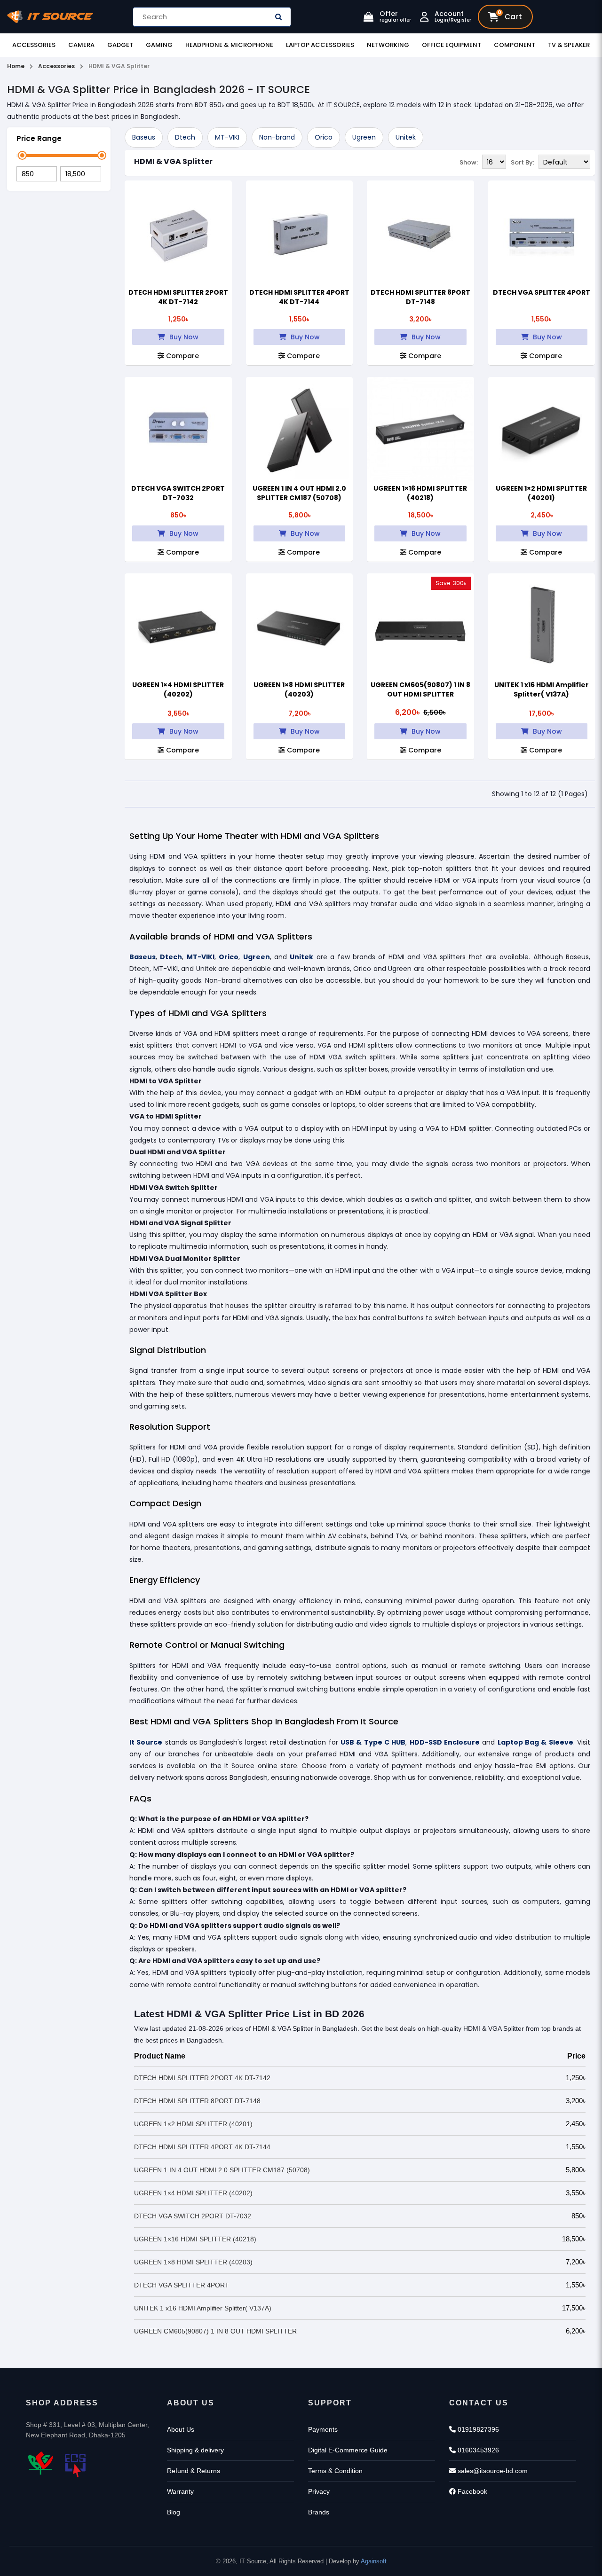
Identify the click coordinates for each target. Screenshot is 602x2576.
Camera (81, 45)
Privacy (319, 2491)
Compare (182, 356)
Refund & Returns (194, 2471)
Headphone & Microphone (229, 45)
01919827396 (477, 2429)
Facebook (471, 2491)
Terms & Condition (335, 2471)
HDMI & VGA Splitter (173, 161)
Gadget (120, 45)
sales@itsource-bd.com (492, 2471)
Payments (323, 2429)
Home (16, 66)
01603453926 (477, 2450)
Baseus (144, 137)
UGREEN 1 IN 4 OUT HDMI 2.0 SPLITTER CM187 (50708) (299, 493)
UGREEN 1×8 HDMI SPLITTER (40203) (299, 689)
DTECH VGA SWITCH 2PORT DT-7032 (178, 493)
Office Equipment (451, 45)
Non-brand (277, 137)
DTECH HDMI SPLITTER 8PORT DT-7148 (420, 297)
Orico (324, 137)
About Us (181, 2429)
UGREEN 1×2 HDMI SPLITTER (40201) (541, 493)
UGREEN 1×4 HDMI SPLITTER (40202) (178, 689)
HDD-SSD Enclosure (445, 1742)
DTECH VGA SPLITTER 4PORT (542, 292)
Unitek (406, 137)
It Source (146, 1742)
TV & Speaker (569, 45)
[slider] (22, 155)
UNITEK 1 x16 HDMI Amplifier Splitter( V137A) (542, 689)
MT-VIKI (227, 137)
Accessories (34, 45)
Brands (319, 2512)
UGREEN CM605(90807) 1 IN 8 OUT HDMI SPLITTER (420, 689)
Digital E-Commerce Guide (348, 2450)
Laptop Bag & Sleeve (535, 1742)
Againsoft (374, 2561)
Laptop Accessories (320, 45)
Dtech (185, 137)
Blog (174, 2512)
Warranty (180, 2491)
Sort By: (523, 162)
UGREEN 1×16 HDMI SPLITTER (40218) (420, 493)
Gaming (159, 45)
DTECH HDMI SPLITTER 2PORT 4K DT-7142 (178, 297)
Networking (388, 45)
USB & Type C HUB (373, 1742)
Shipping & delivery (195, 2450)
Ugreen (364, 137)
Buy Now (183, 337)
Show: (469, 162)
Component (515, 45)
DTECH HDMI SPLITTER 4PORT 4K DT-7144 (299, 297)
